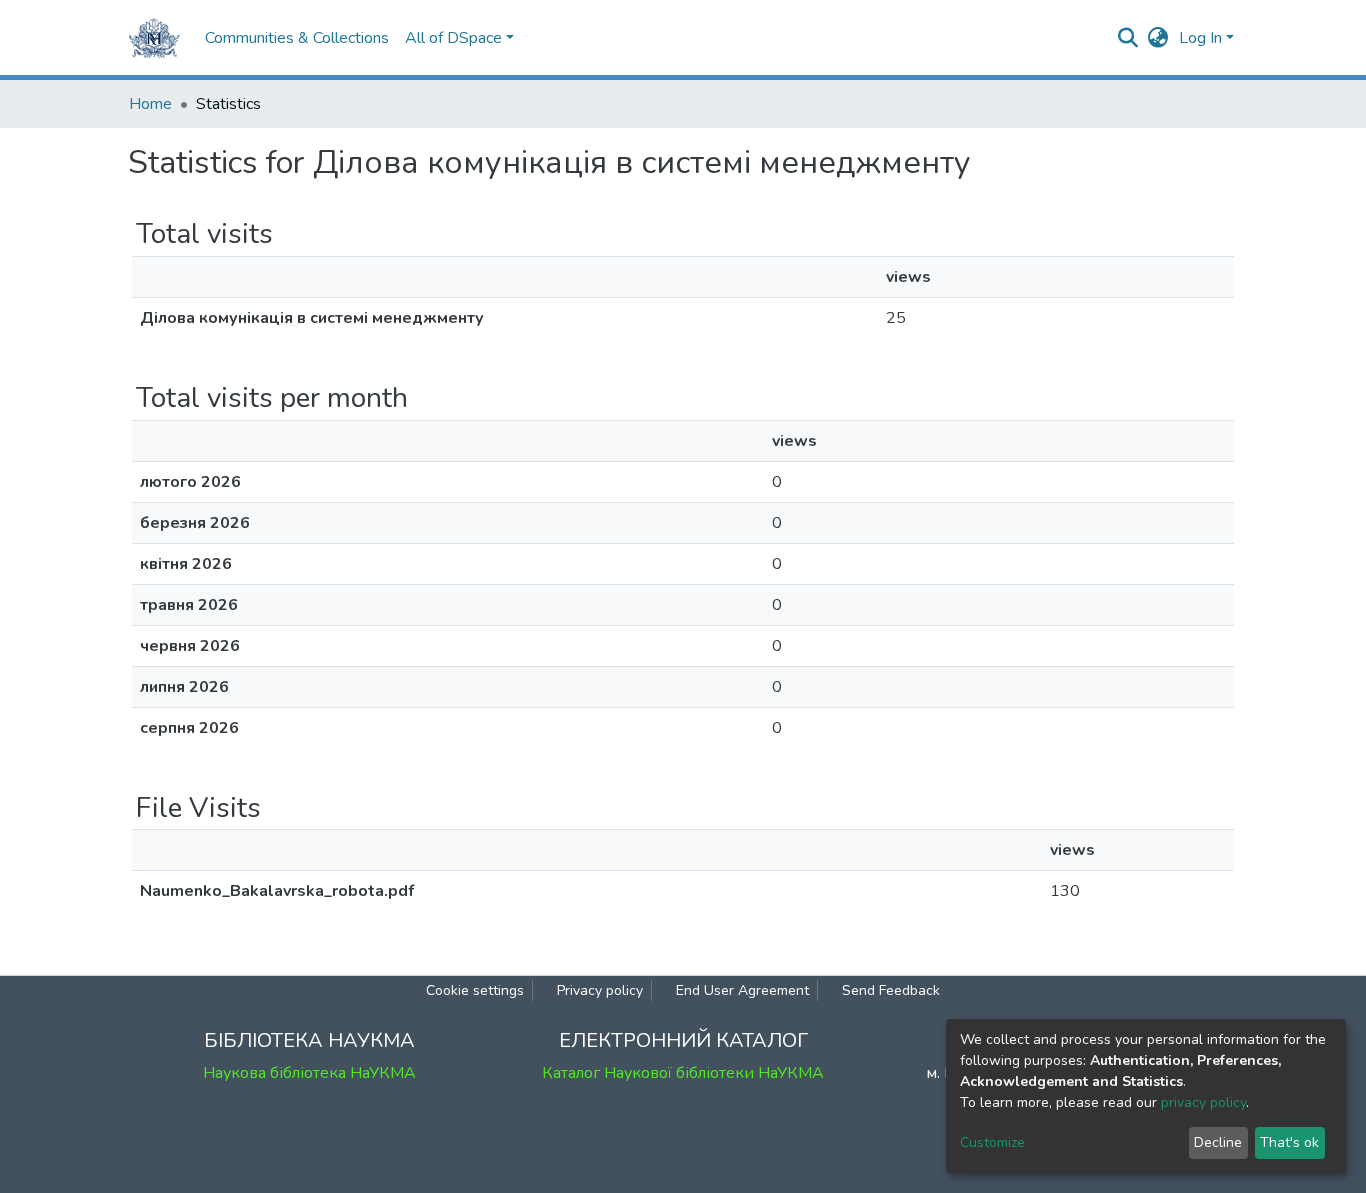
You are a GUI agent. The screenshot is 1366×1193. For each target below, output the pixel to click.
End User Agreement (742, 990)
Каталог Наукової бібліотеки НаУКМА (683, 1073)
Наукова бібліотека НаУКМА (309, 1073)
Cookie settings (475, 990)
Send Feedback (891, 990)
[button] (1158, 38)
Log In (1200, 38)
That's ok (1289, 1142)
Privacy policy (600, 990)
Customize (992, 1142)
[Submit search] (1128, 38)
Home (150, 104)
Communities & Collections (297, 38)
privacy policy (1203, 1102)
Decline (1218, 1142)
